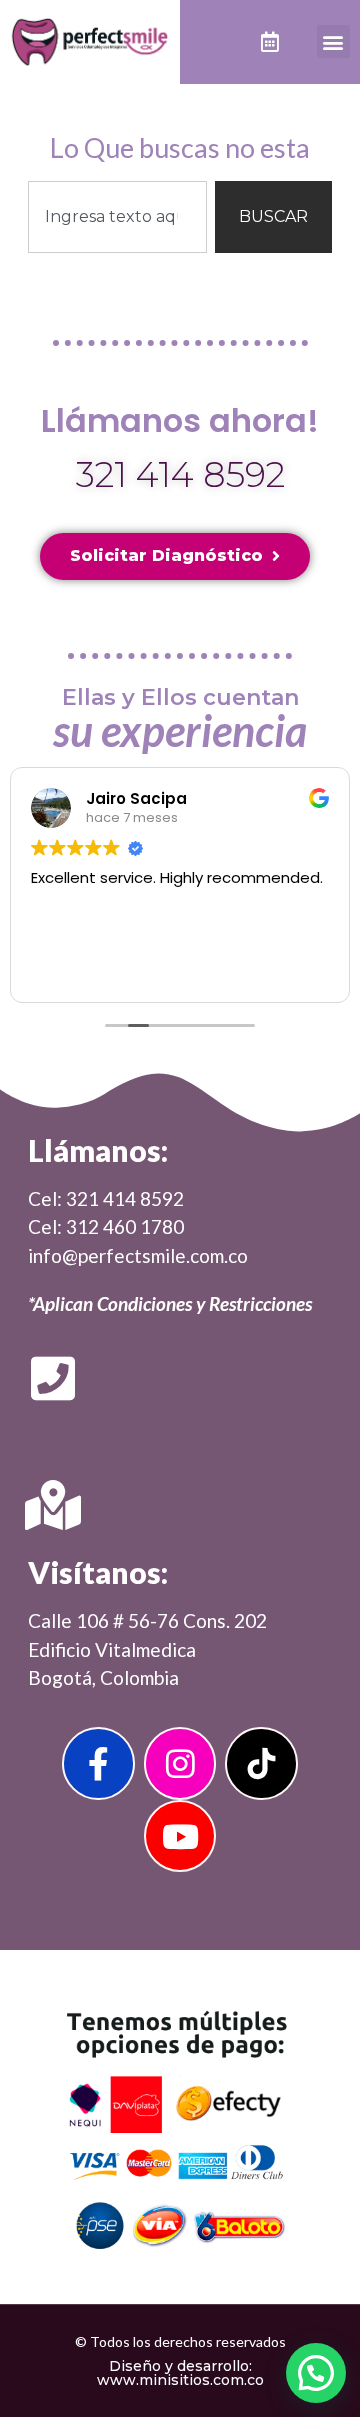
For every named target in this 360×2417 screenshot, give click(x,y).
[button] (333, 41)
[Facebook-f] (98, 1763)
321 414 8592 (180, 474)
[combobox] (117, 217)
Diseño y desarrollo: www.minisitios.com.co (180, 2373)
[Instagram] (180, 1763)
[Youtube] (180, 1836)
